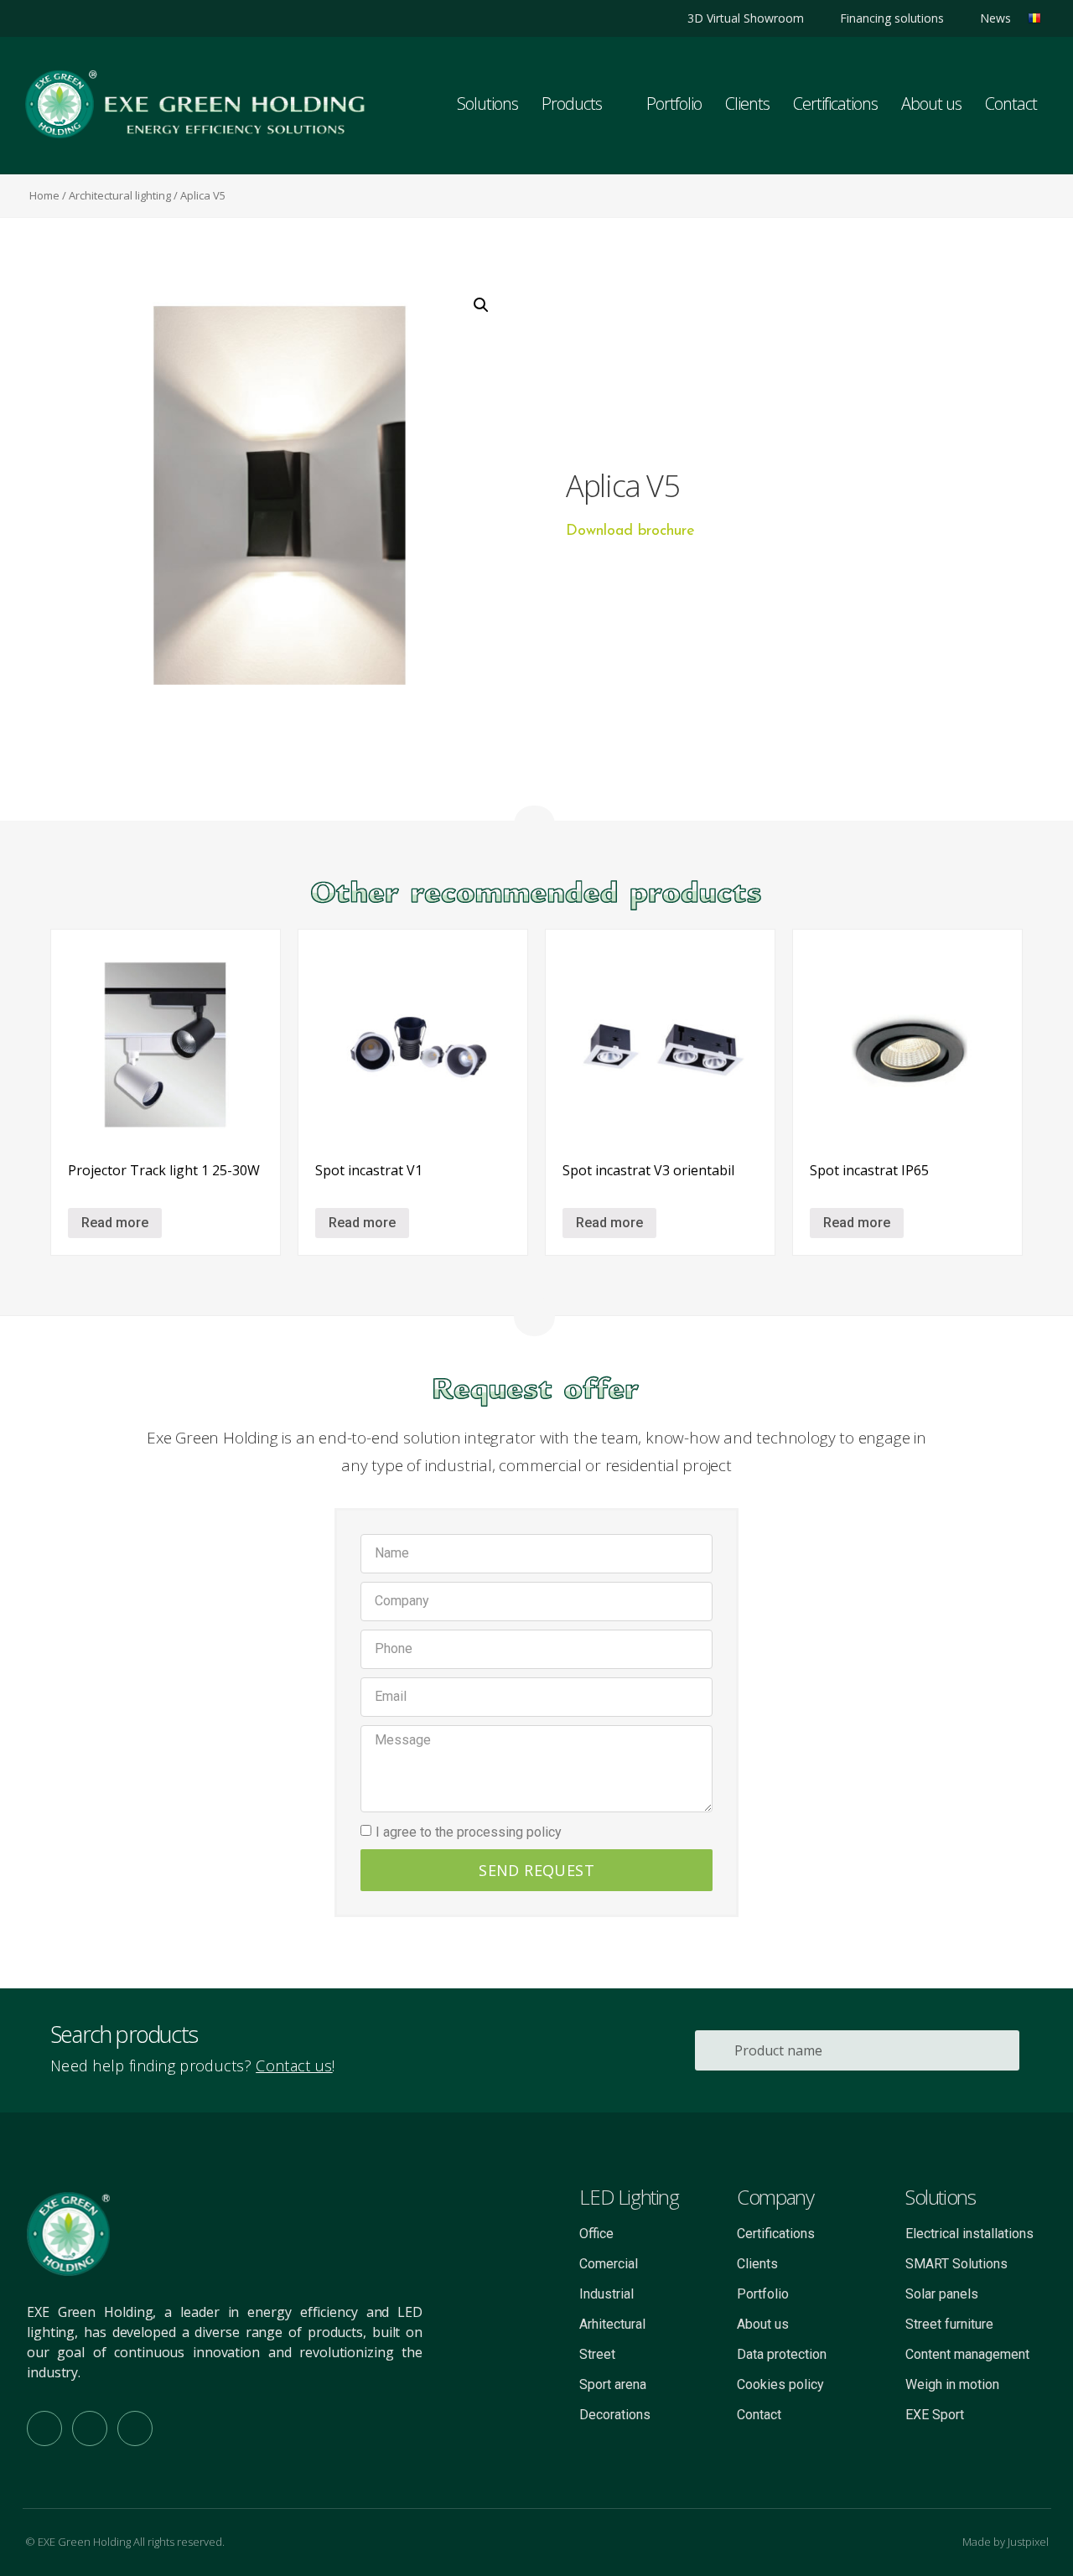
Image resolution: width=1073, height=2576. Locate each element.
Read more (115, 1223)
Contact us (294, 2065)
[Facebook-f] (44, 2428)
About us (931, 104)
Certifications (835, 104)
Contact (1011, 104)
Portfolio (674, 104)
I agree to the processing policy (469, 1831)
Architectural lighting (120, 195)
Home (44, 195)
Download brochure (630, 531)
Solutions (487, 104)
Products (572, 104)
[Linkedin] (36, 18)
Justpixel (1028, 2542)
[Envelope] (135, 2428)
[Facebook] (65, 18)
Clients (747, 104)
